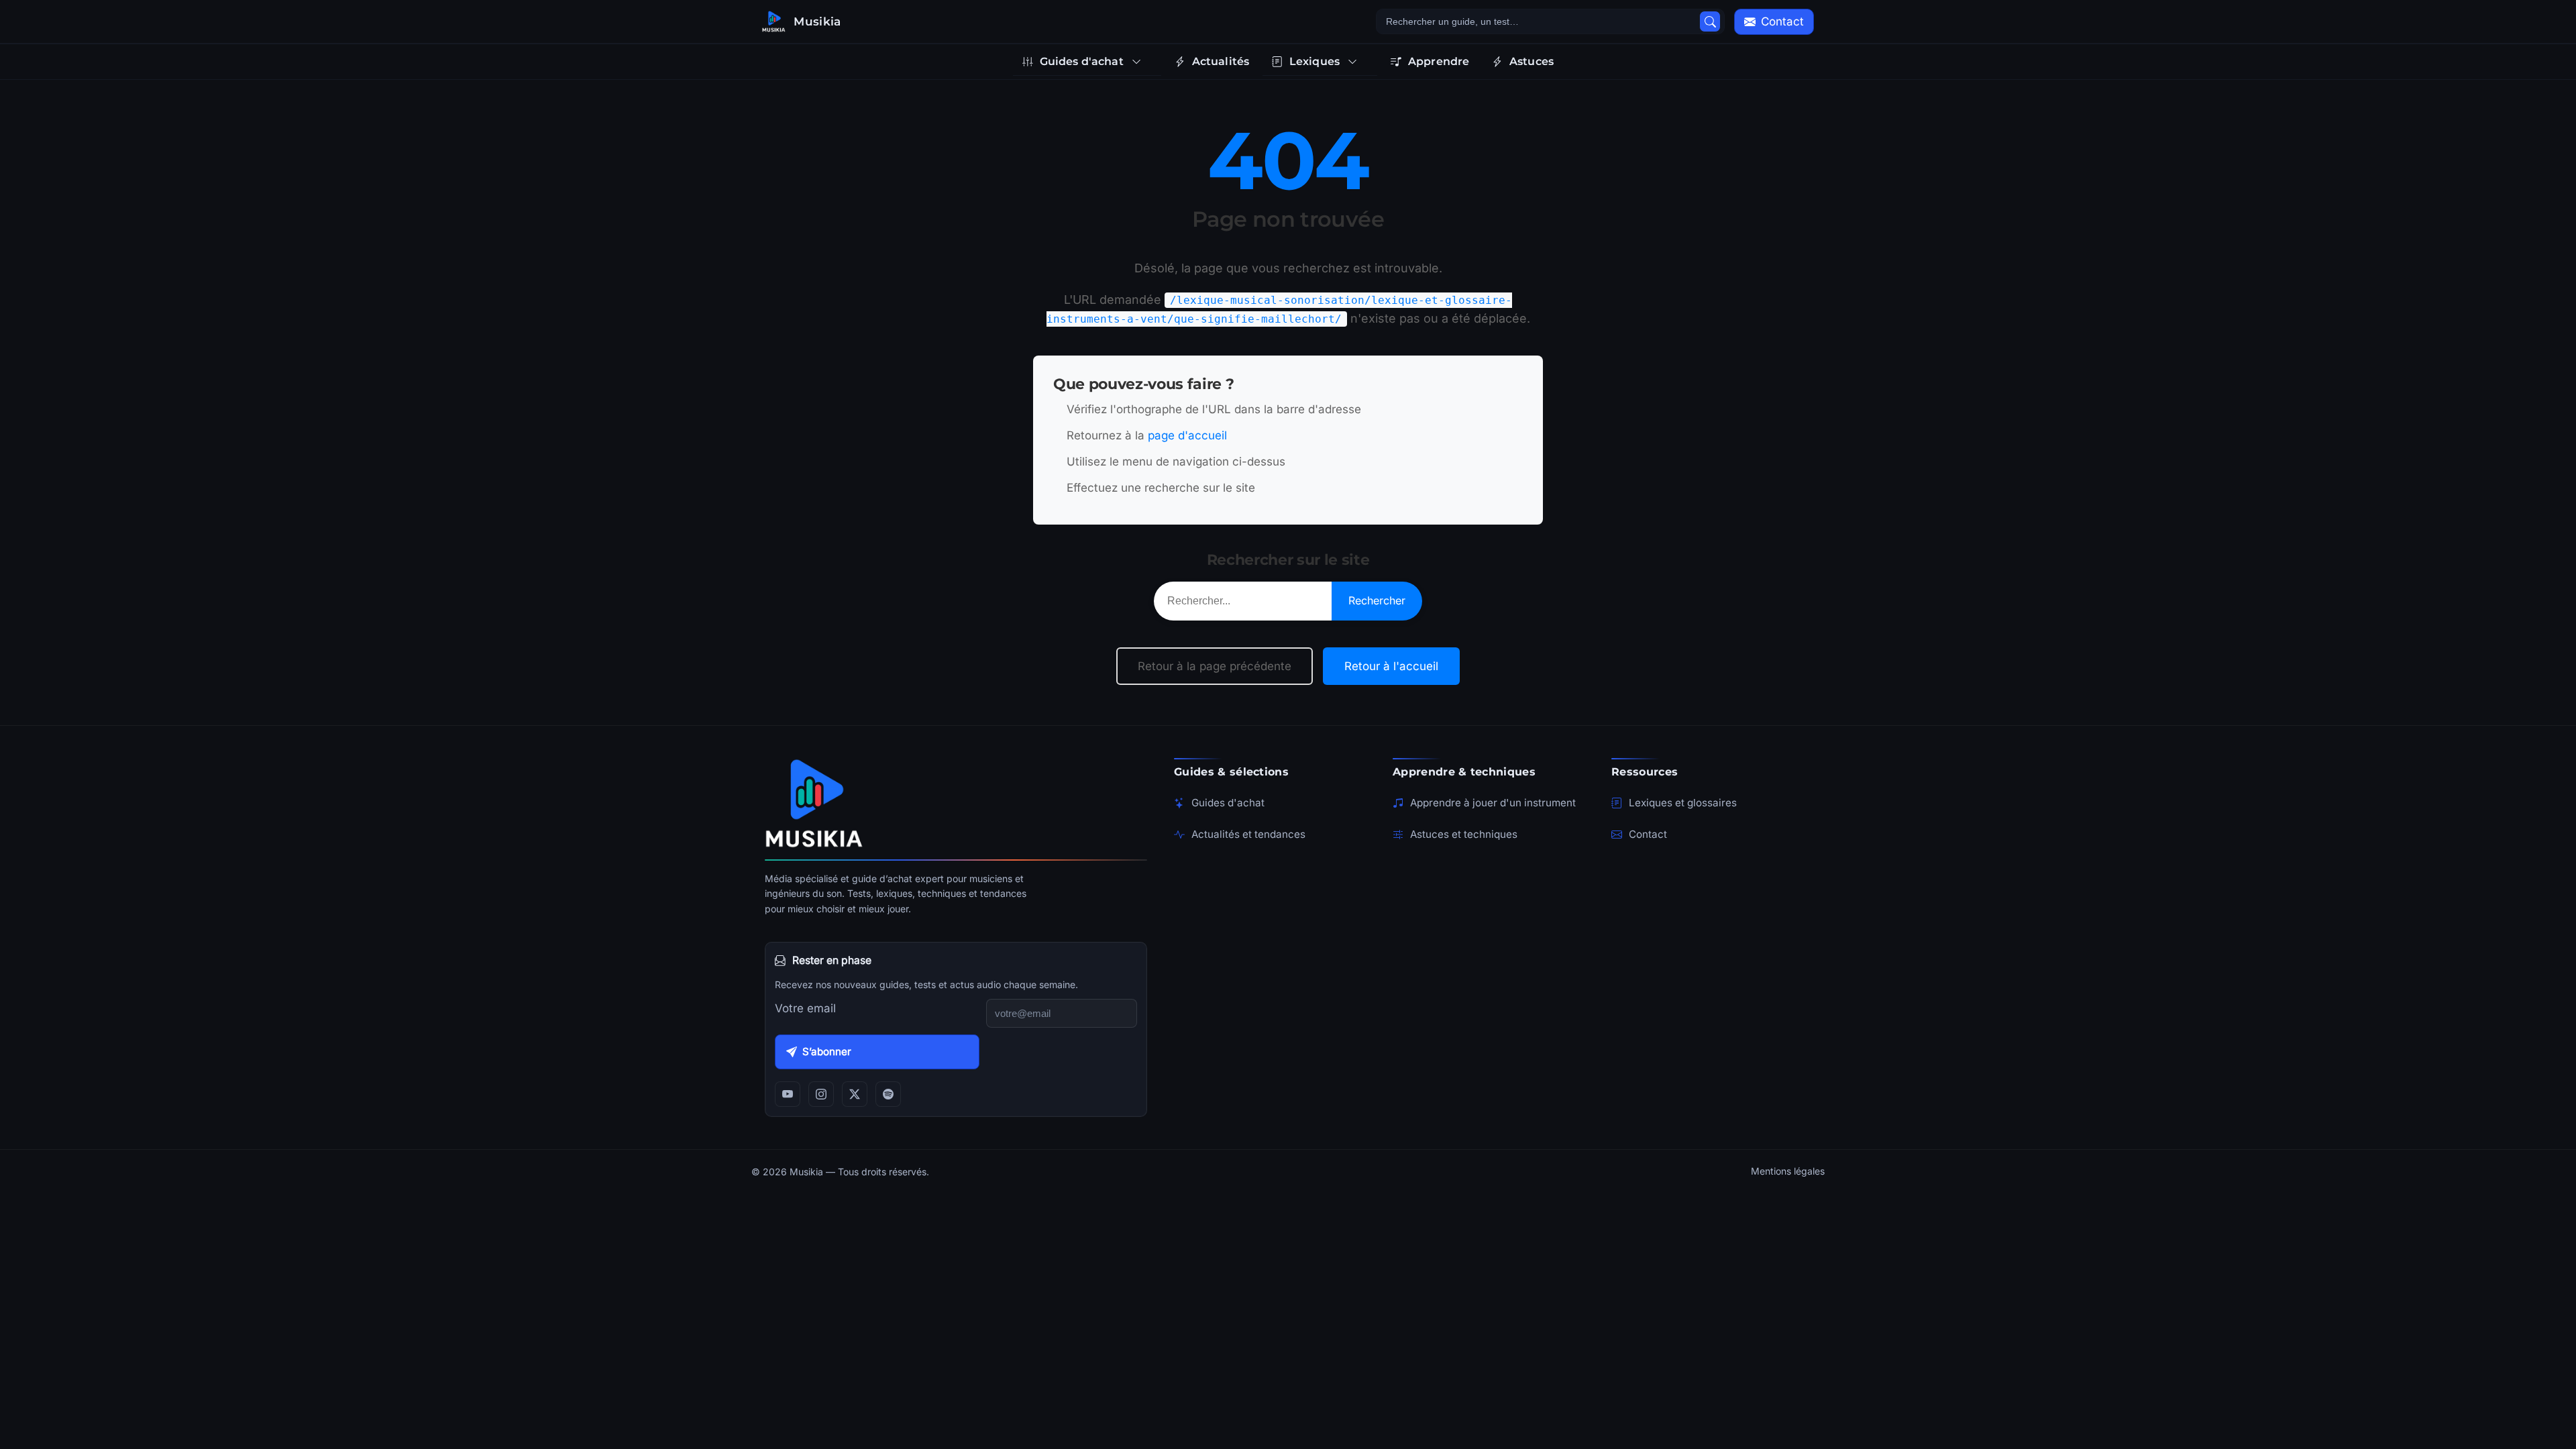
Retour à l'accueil (1391, 666)
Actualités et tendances (1248, 834)
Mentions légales (1788, 1171)
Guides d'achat (1228, 803)
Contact (1648, 834)
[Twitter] (855, 1094)
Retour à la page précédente (1215, 666)
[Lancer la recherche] (1710, 21)
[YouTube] (788, 1094)
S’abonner (827, 1052)
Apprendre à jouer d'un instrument (1493, 803)
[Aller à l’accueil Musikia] (956, 803)
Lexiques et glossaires (1683, 803)
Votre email (805, 1008)
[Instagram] (821, 1094)
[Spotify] (888, 1094)
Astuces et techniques (1464, 834)
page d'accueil (1187, 435)
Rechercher (1377, 600)
